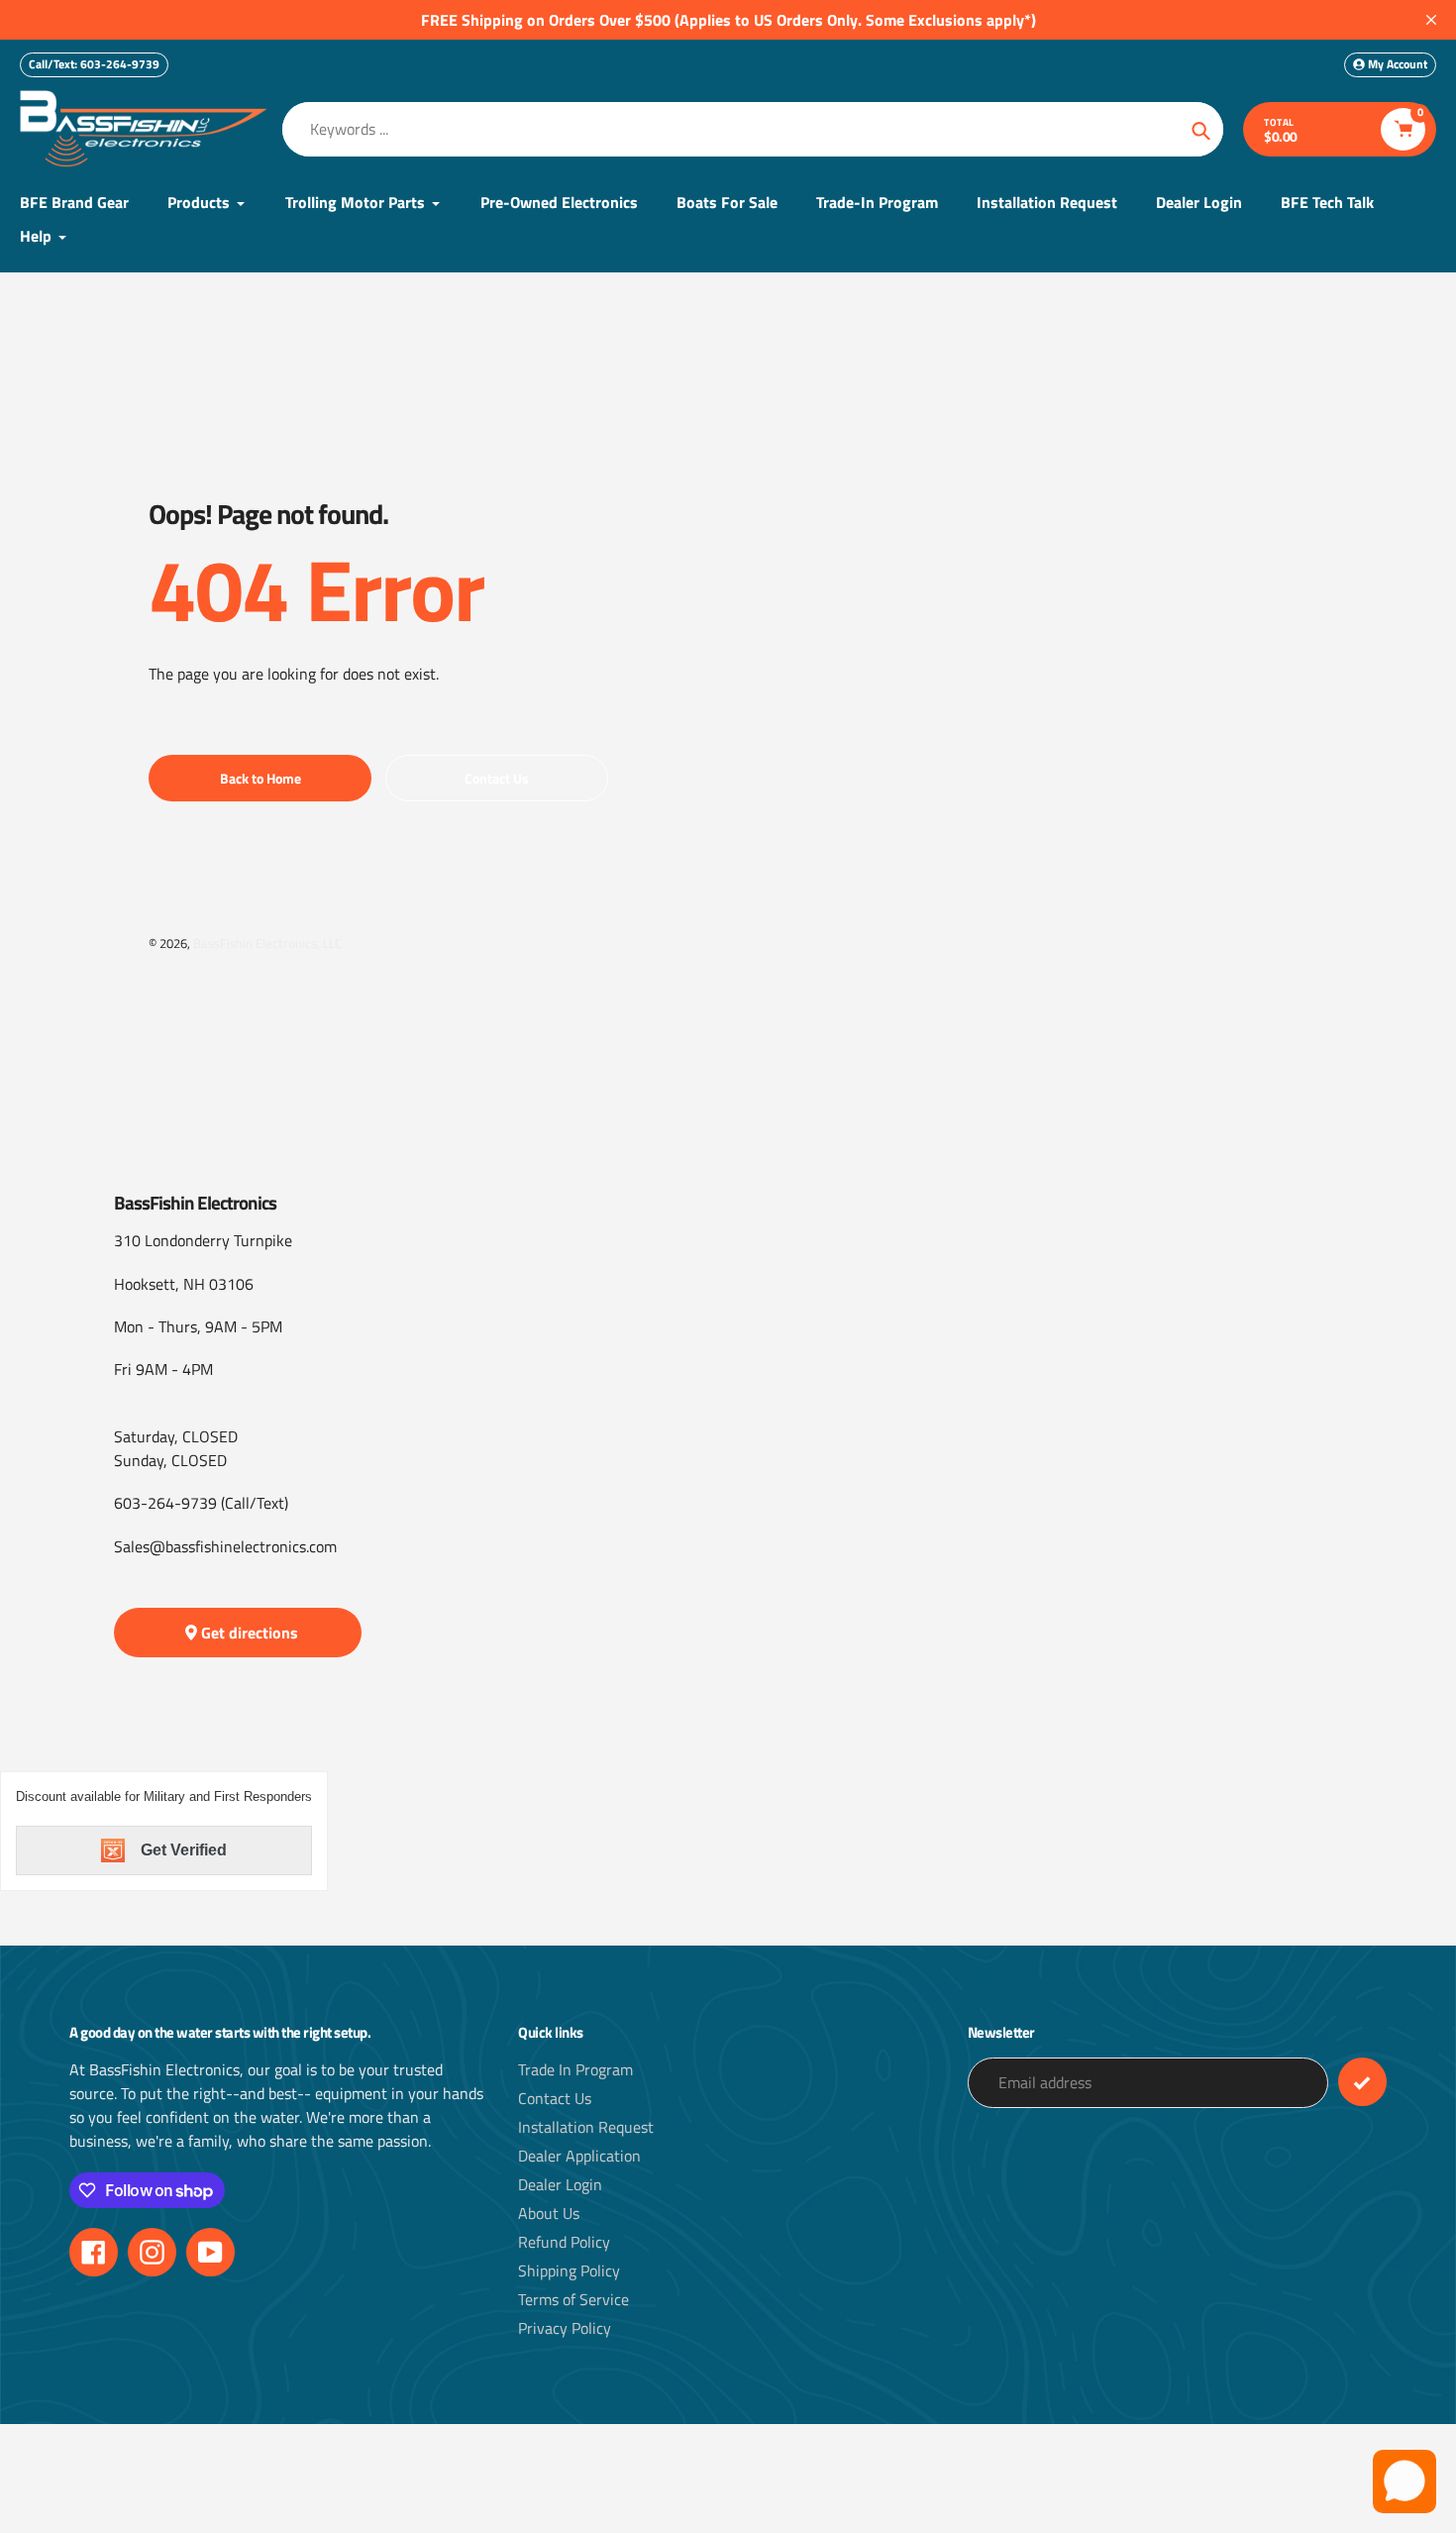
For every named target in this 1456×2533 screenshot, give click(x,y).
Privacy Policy (565, 2328)
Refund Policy (564, 2242)
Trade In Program (575, 2069)
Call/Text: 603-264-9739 (94, 64)
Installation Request (586, 2127)
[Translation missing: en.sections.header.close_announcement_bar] (1431, 20)
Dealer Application (579, 2156)
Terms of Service (573, 2299)
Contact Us (555, 2098)
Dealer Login (560, 2184)
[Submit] (1362, 2082)
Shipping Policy (569, 2270)
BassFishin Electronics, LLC (267, 943)
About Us (549, 2213)
